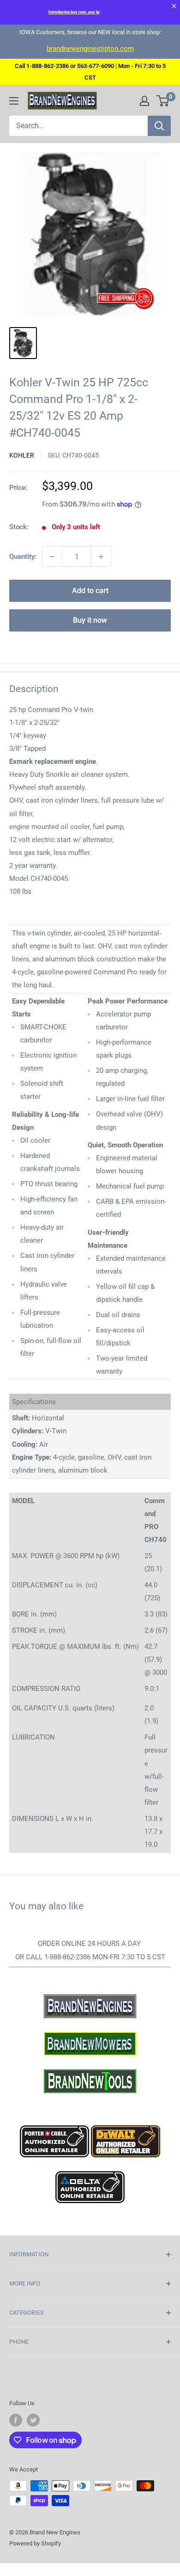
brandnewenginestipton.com (90, 49)
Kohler (22, 455)
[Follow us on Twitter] (33, 2420)
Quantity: (23, 557)
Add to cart (90, 591)
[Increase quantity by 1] (101, 557)
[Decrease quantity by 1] (52, 557)
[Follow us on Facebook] (16, 2420)
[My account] (144, 101)
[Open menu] (14, 101)
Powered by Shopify (35, 2543)
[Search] (159, 126)
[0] (163, 101)
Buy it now (90, 620)
